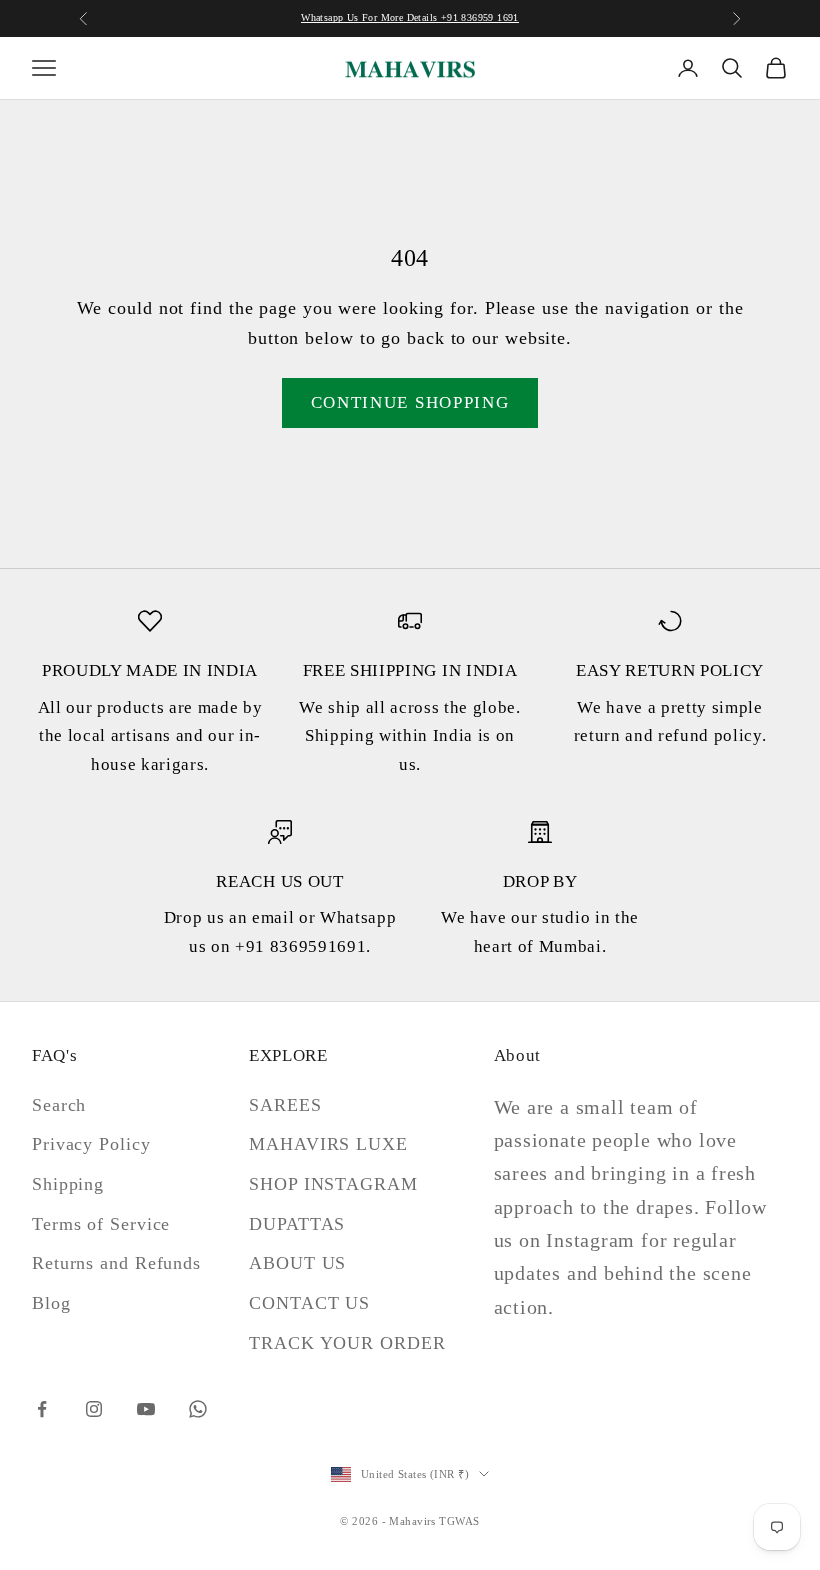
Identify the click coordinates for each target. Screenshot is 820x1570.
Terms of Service (101, 1224)
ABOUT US (297, 1263)
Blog (51, 1303)
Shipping (68, 1184)
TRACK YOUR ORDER (347, 1343)
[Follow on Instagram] (94, 1409)
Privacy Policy (91, 1144)
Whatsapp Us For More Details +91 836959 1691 (410, 17)
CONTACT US (309, 1303)
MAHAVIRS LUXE (328, 1144)
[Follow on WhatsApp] (198, 1409)
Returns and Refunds (116, 1263)
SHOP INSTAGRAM (333, 1184)
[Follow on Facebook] (42, 1409)
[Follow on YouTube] (146, 1409)
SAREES (285, 1105)
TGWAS (459, 1521)
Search (59, 1105)
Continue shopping (410, 402)
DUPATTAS (297, 1224)
